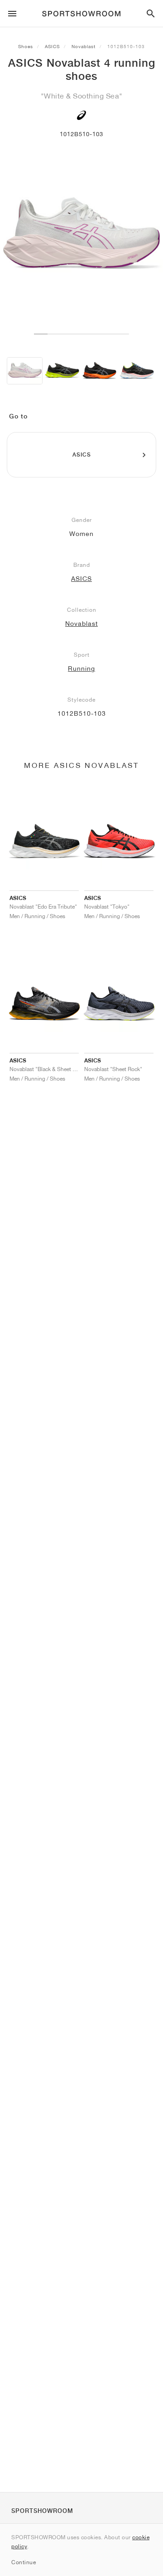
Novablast (84, 46)
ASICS (52, 46)
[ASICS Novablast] (62, 371)
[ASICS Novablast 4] (25, 371)
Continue (24, 2562)
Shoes (26, 46)
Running (81, 669)
